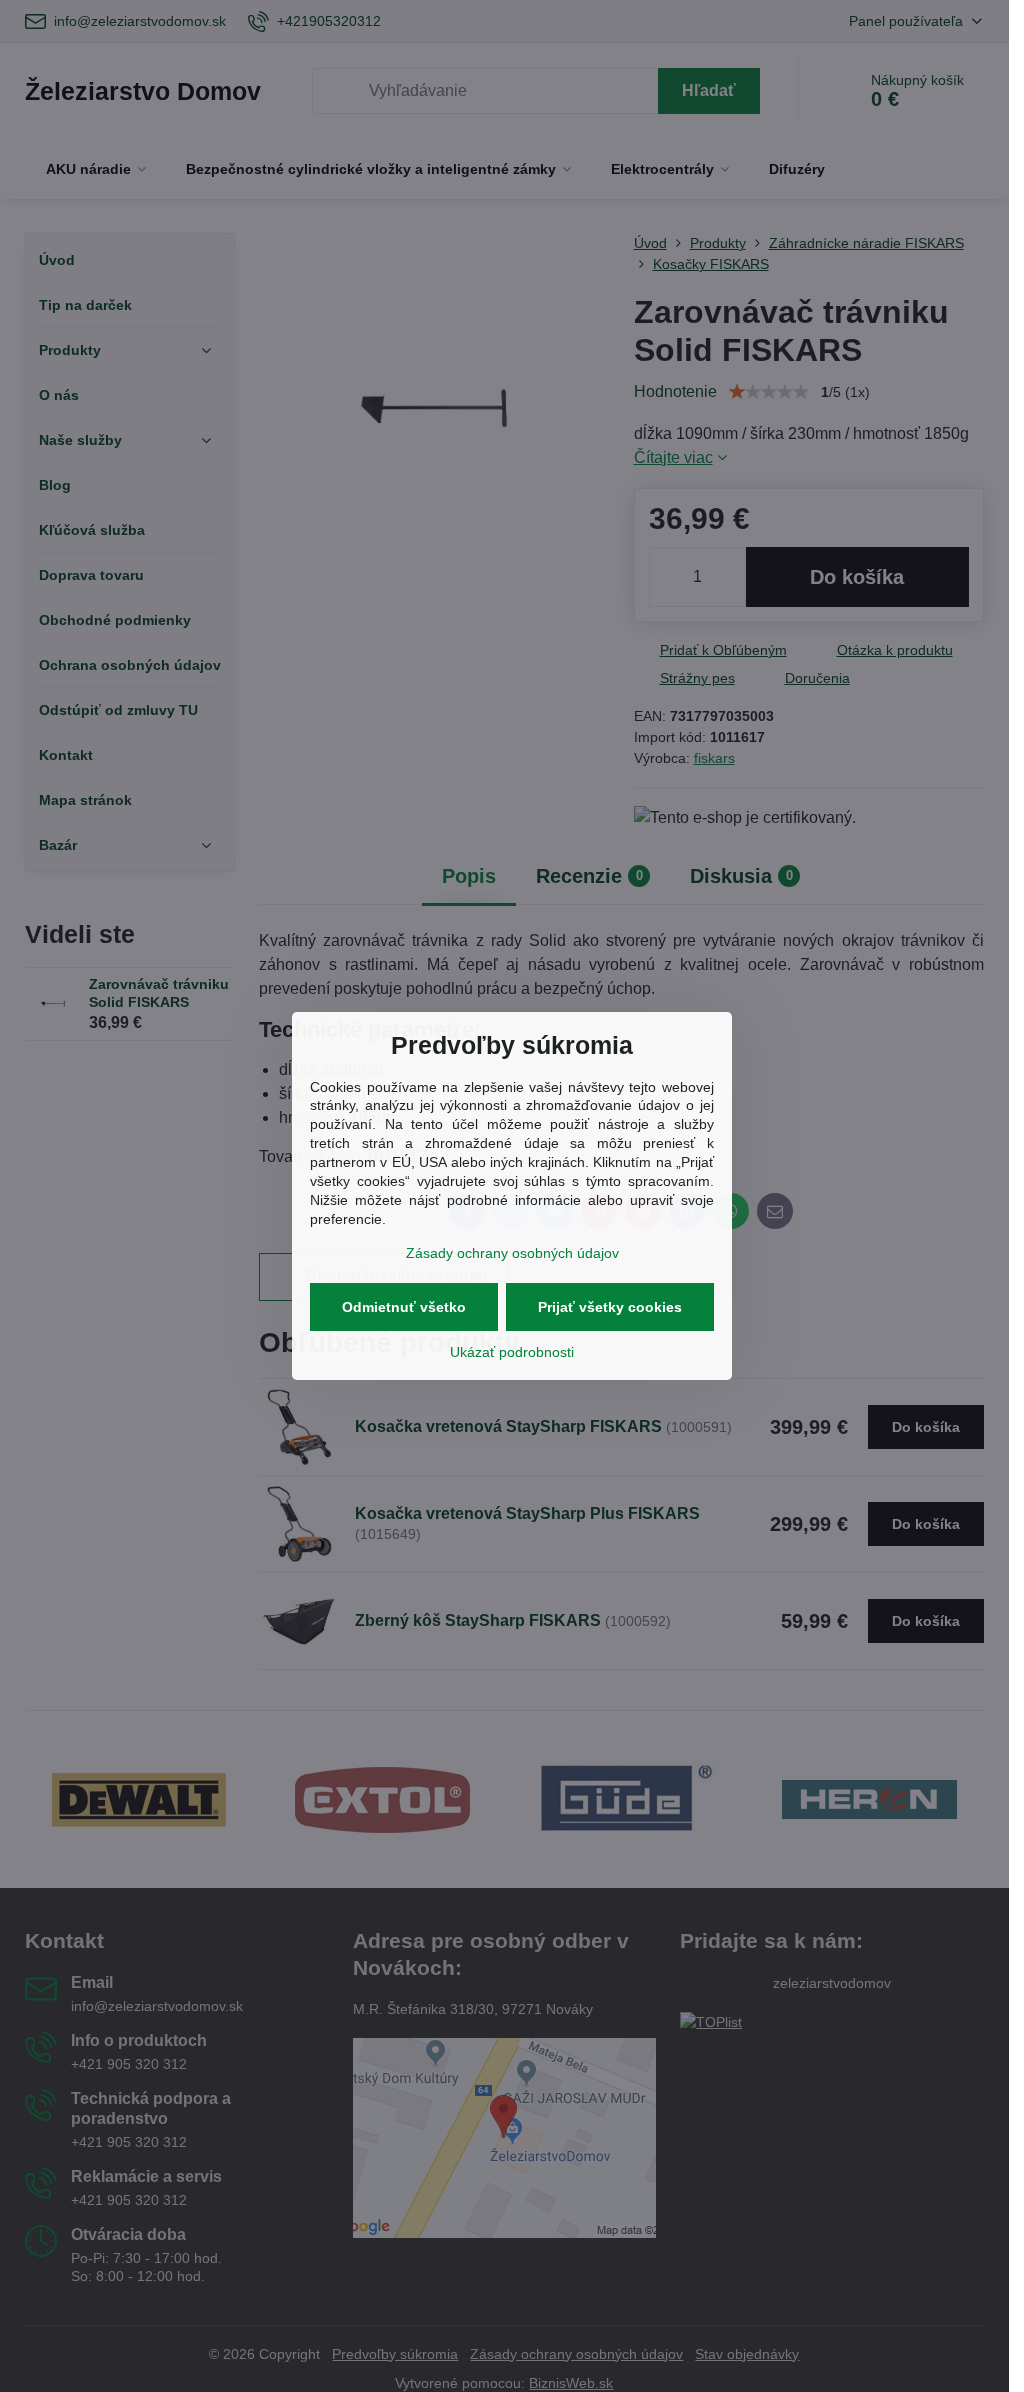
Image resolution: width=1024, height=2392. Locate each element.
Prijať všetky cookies (610, 1307)
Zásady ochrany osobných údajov (512, 1253)
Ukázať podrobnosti (512, 1352)
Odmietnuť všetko (404, 1307)
